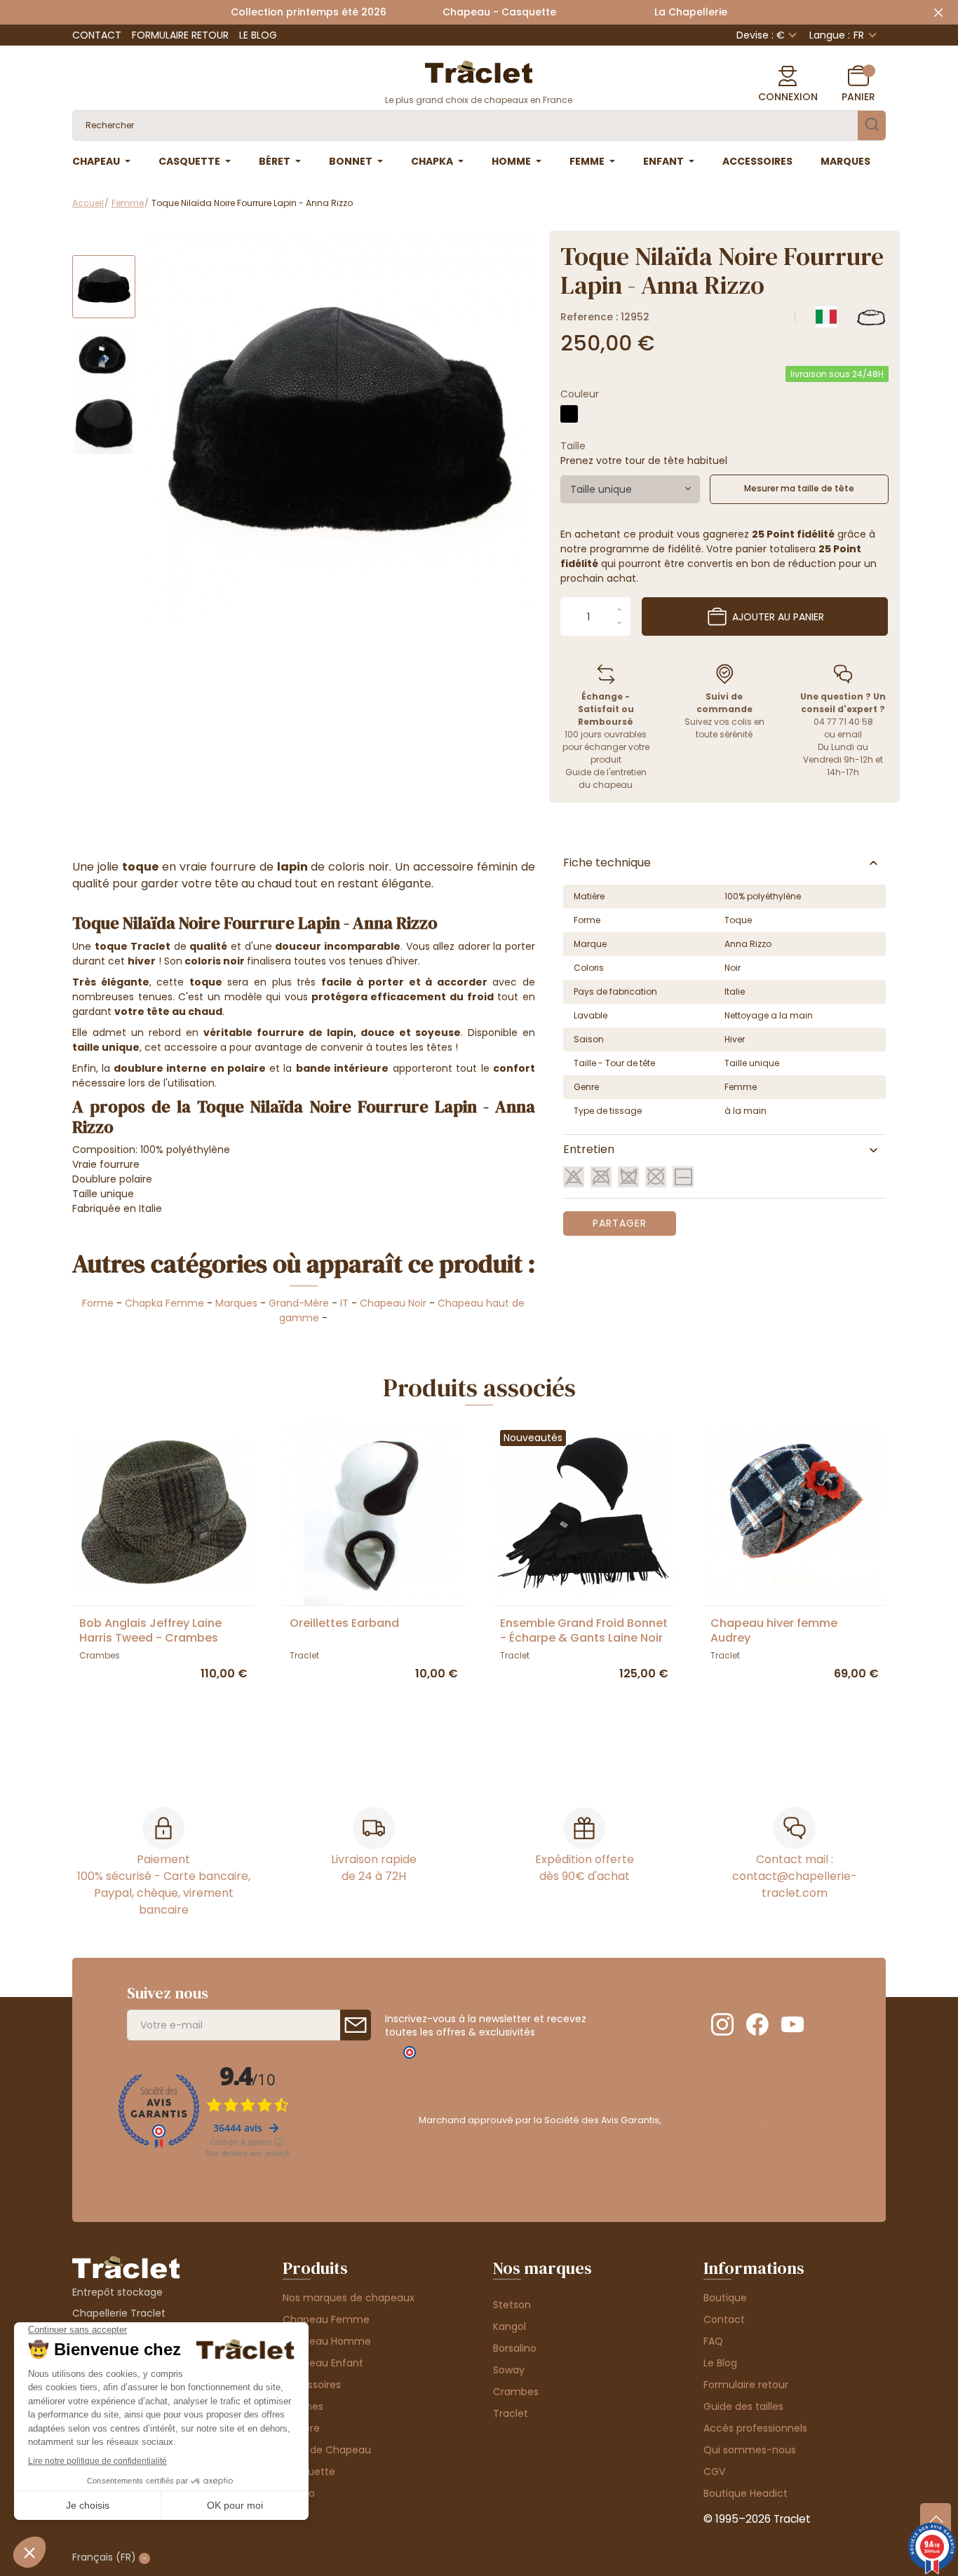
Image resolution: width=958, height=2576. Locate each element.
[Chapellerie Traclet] (479, 71)
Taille (573, 446)
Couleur (580, 394)
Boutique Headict (746, 2493)
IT (344, 1303)
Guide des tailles (743, 2406)
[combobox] (630, 489)
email (850, 734)
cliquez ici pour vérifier (714, 2120)
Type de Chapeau (327, 2450)
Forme (98, 1303)
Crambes (516, 2392)
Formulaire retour (180, 35)
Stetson (512, 2305)
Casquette (309, 2472)
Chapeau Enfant (323, 2363)
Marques (236, 1303)
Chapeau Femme (326, 2319)
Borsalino (515, 2348)
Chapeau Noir (394, 1303)
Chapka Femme (164, 1303)
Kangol (510, 2326)
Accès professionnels (755, 2428)
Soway (509, 2370)
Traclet (511, 2413)
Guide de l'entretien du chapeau (606, 778)
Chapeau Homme (327, 2341)
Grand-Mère (299, 1303)
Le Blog (258, 35)
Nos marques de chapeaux (349, 2298)
